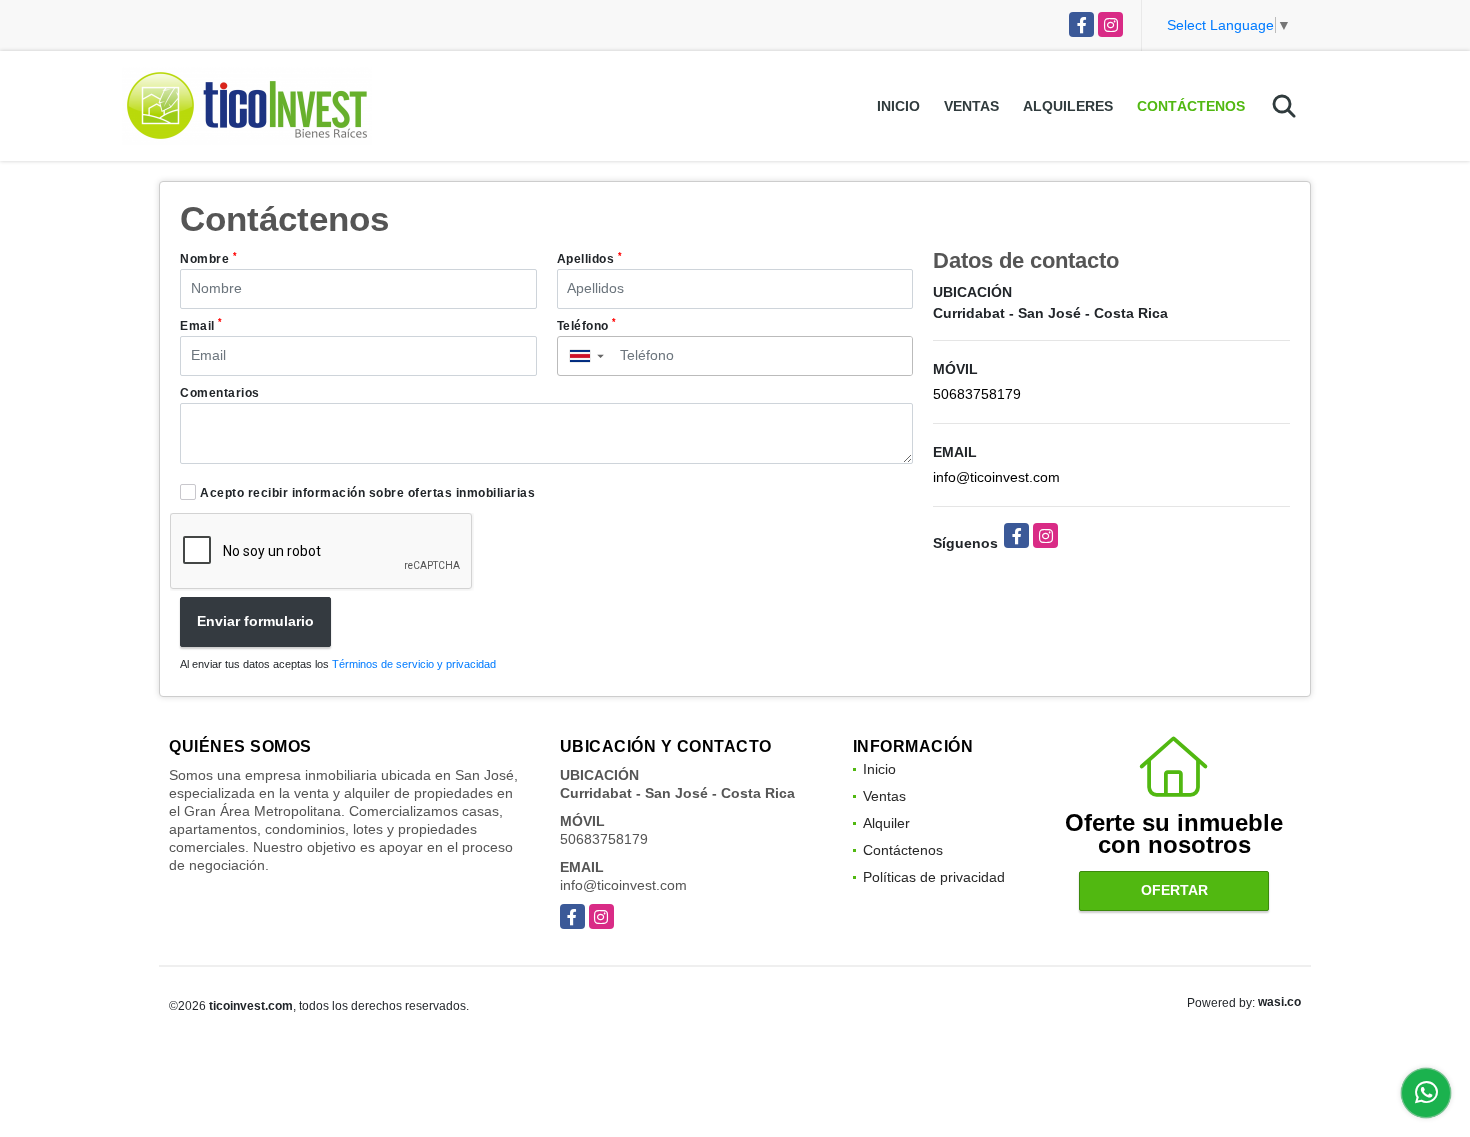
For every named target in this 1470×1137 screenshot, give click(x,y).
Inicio (898, 106)
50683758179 (977, 394)
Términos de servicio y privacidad (414, 664)
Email (201, 325)
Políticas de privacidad (934, 877)
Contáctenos (1191, 106)
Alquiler (886, 823)
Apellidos (590, 259)
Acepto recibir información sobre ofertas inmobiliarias (367, 493)
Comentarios (220, 393)
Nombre (208, 259)
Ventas (971, 106)
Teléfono (587, 325)
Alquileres (1068, 106)
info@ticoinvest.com (996, 477)
